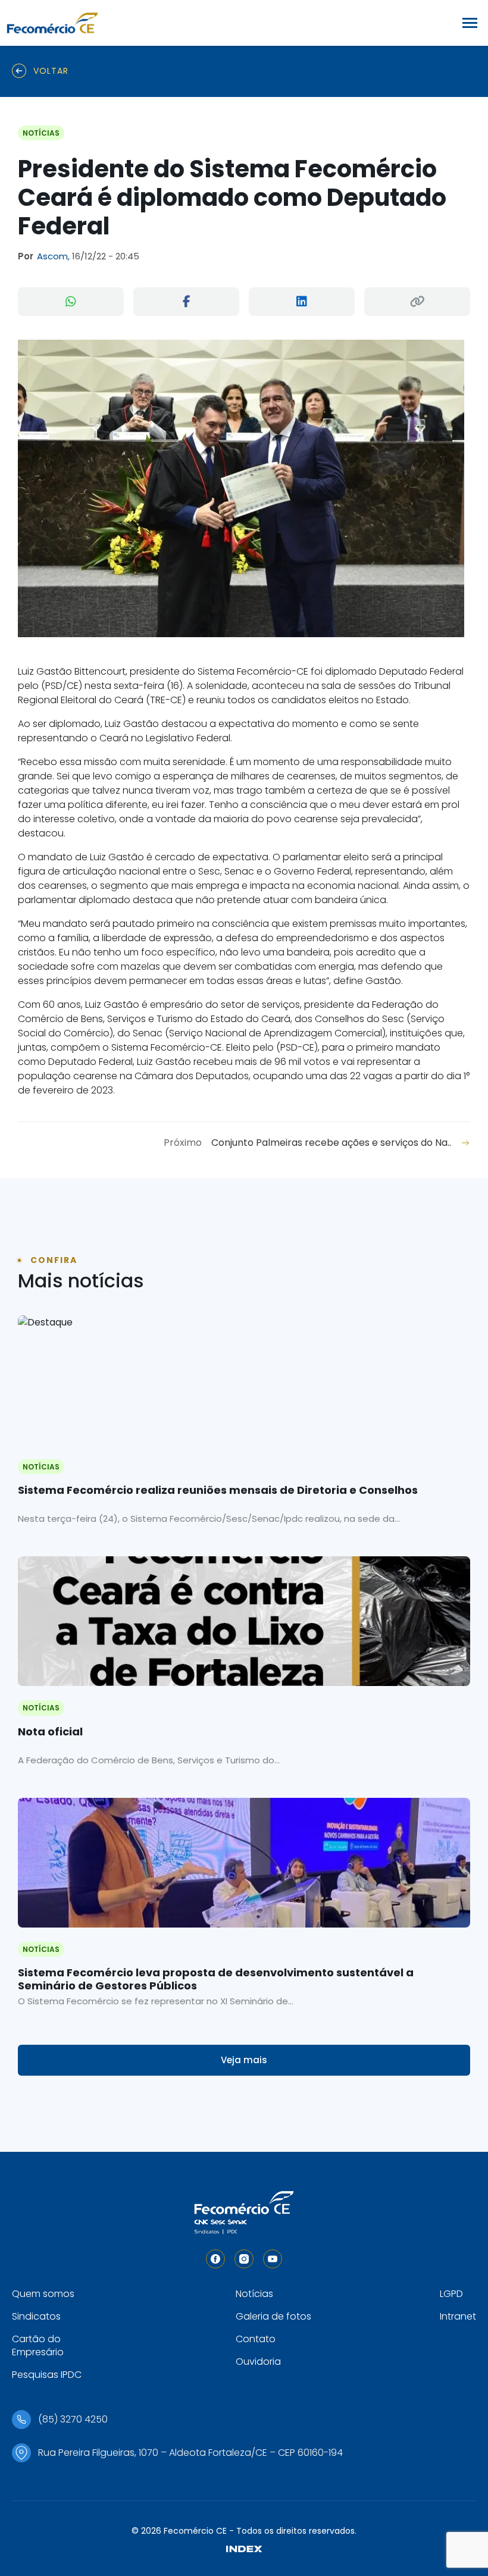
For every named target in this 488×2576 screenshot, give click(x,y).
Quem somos (43, 2294)
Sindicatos (36, 2316)
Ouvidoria (258, 2362)
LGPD (451, 2294)
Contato (256, 2339)
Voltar (51, 71)
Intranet (458, 2316)
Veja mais (244, 2060)
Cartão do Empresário (38, 2345)
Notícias (254, 2294)
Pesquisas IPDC (47, 2375)
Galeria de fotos (273, 2316)
